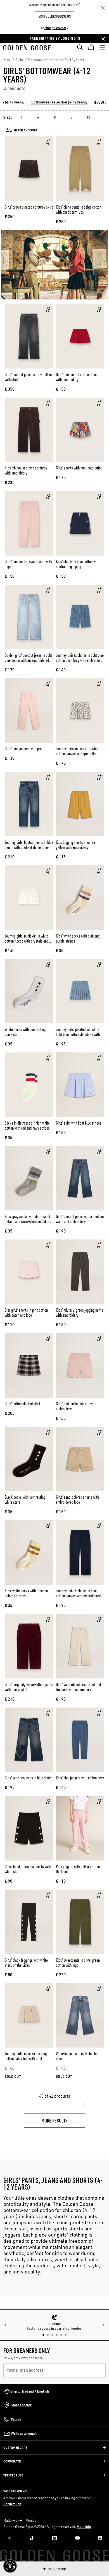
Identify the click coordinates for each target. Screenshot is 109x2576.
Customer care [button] (15, 2448)
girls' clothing (72, 2235)
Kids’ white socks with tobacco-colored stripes (27, 1593)
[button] (9, 103)
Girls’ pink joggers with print (24, 749)
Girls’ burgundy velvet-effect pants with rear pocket (29, 1687)
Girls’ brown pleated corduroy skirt (29, 207)
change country (56, 28)
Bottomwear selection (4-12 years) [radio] (59, 102)
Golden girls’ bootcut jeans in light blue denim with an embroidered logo (28, 660)
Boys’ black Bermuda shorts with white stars (28, 1869)
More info (84, 2527)
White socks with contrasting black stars (25, 1032)
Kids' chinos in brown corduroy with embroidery (26, 470)
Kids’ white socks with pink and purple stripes (78, 938)
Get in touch (12, 2504)
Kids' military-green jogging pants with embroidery (80, 1312)
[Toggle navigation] (102, 47)
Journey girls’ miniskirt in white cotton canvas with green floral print (78, 754)
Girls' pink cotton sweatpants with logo (28, 564)
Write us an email (24, 2434)
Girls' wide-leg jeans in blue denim (29, 1778)
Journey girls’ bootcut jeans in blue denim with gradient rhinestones (29, 845)
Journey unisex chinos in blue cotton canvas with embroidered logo (78, 1596)
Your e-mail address (25, 2370)
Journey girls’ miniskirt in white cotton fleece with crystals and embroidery (27, 941)
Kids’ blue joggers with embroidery (80, 1778)
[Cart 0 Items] (91, 47)
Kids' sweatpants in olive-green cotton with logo (78, 1963)
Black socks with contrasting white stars (25, 1500)
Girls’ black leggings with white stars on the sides (26, 1963)
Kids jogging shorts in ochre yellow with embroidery (75, 845)
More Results (54, 2120)
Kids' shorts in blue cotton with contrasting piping (78, 564)
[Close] (103, 8)
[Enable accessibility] (10, 2566)
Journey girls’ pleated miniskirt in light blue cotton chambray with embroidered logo (79, 1034)
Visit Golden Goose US (55, 16)
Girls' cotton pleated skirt (22, 1404)
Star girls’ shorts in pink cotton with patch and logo (26, 1312)
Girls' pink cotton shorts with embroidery (76, 1406)
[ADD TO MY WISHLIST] (48, 142)
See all (100, 102)
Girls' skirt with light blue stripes (79, 1123)
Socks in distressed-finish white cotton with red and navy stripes (27, 1125)
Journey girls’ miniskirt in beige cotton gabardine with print (27, 2056)
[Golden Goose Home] (29, 47)
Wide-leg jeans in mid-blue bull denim (78, 2056)
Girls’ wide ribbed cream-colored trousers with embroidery (78, 1687)
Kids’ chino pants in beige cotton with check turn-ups (79, 209)
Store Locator (21, 2405)
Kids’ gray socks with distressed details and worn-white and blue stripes (27, 1221)
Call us (16, 2419)
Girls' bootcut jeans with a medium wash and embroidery (80, 1219)
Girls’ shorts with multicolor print (79, 468)
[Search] (80, 47)
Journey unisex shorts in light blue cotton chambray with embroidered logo (80, 660)
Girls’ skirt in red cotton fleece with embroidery (77, 377)
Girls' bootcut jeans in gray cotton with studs (28, 377)
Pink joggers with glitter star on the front (78, 1869)
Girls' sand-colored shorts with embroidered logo (77, 1500)
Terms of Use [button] (13, 2475)
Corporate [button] (12, 2461)
